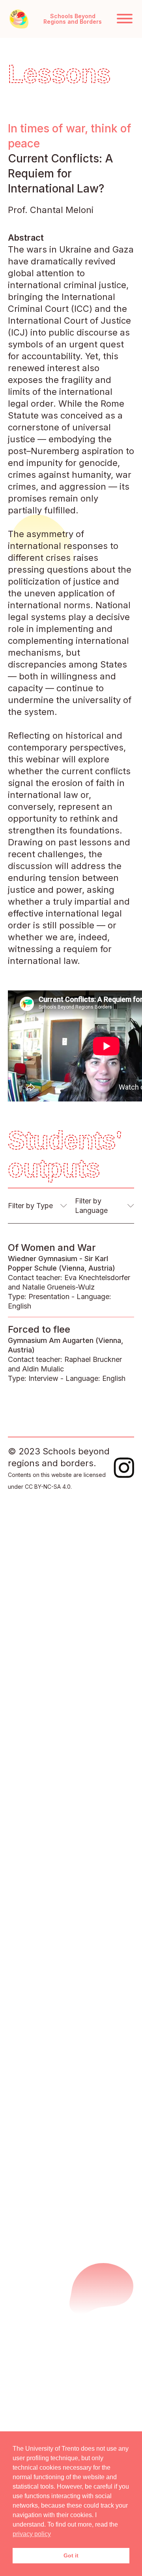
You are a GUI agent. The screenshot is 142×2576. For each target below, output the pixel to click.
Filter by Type (30, 1206)
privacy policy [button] (32, 2534)
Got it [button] (71, 2555)
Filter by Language (91, 1206)
